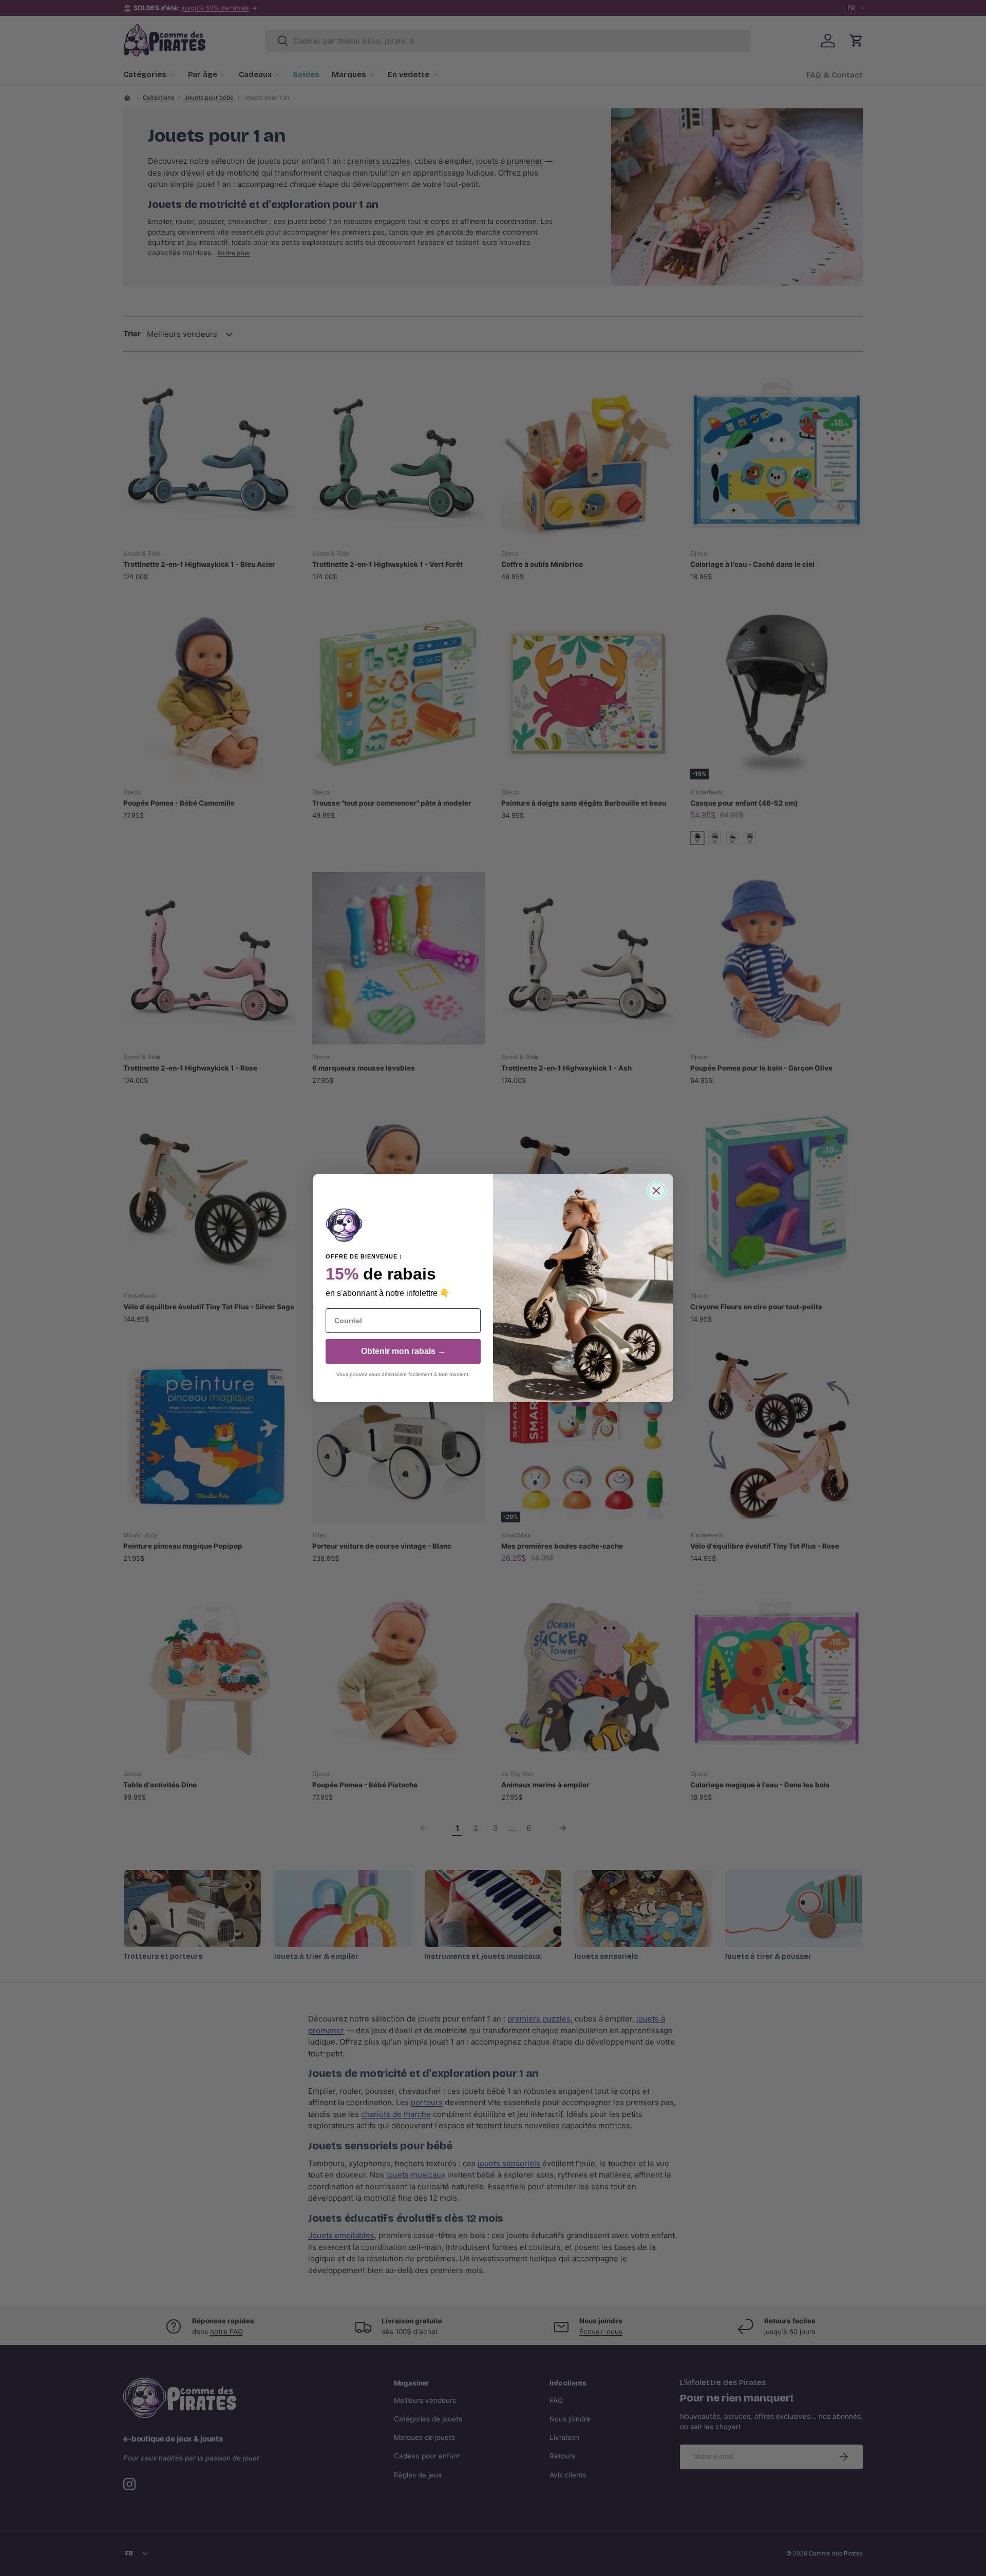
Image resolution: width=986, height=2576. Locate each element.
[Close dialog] (656, 1191)
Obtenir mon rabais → (403, 1351)
